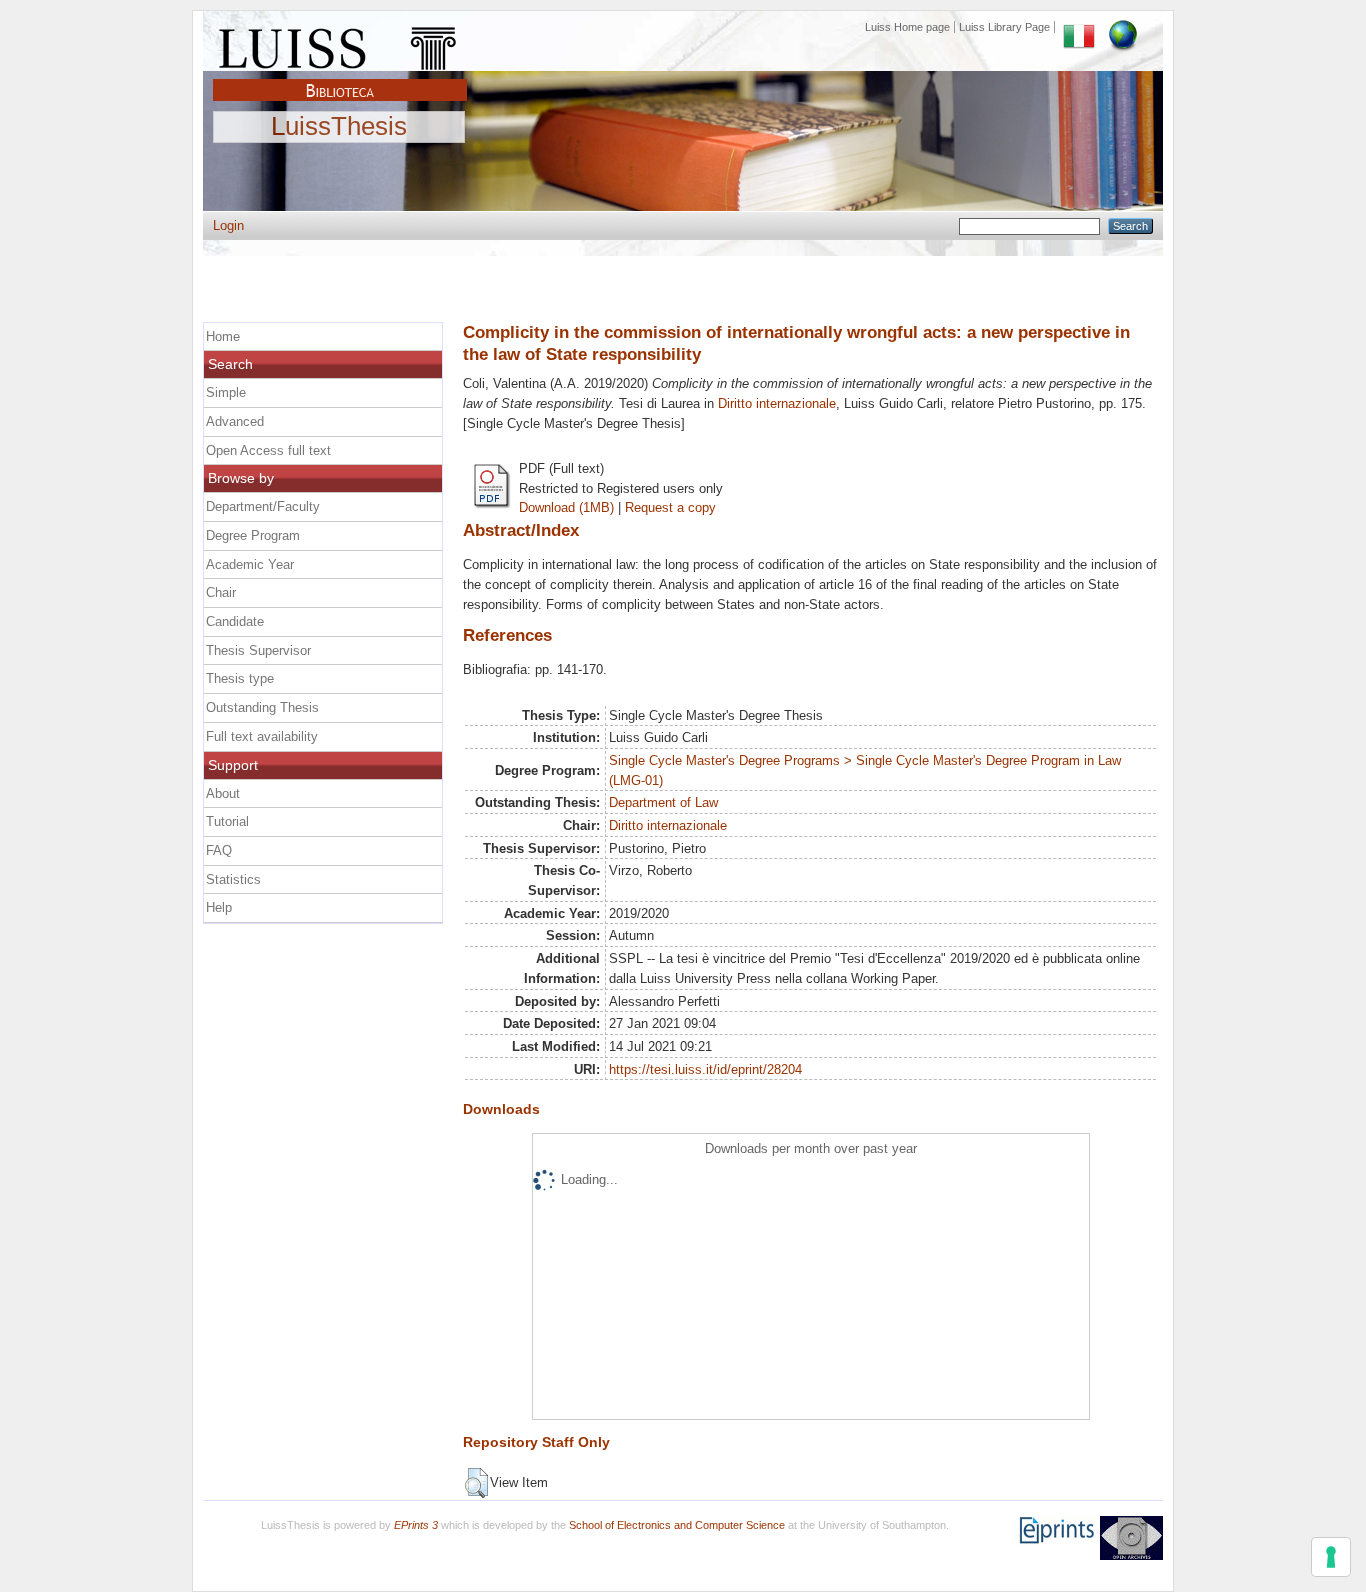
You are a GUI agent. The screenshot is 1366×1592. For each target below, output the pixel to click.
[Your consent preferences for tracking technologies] (1331, 1557)
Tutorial (227, 821)
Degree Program (253, 535)
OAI (1131, 1538)
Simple (226, 392)
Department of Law (663, 802)
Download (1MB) (566, 507)
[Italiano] (1079, 27)
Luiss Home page (907, 27)
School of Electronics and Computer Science (677, 1525)
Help (219, 907)
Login (228, 225)
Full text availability (262, 736)
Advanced (235, 421)
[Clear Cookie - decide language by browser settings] (1123, 27)
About (223, 793)
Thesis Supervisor (258, 650)
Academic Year (250, 564)
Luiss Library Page (1004, 27)
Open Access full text (268, 450)
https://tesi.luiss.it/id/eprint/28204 (705, 1069)
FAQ (219, 850)
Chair (221, 592)
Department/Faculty (263, 506)
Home (223, 336)
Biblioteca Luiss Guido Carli (340, 79)
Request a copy (670, 507)
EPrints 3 (416, 1525)
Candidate (235, 621)
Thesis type (240, 678)
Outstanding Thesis (262, 707)
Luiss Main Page (340, 44)
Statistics (233, 879)
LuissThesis (339, 127)
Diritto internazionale (777, 403)
